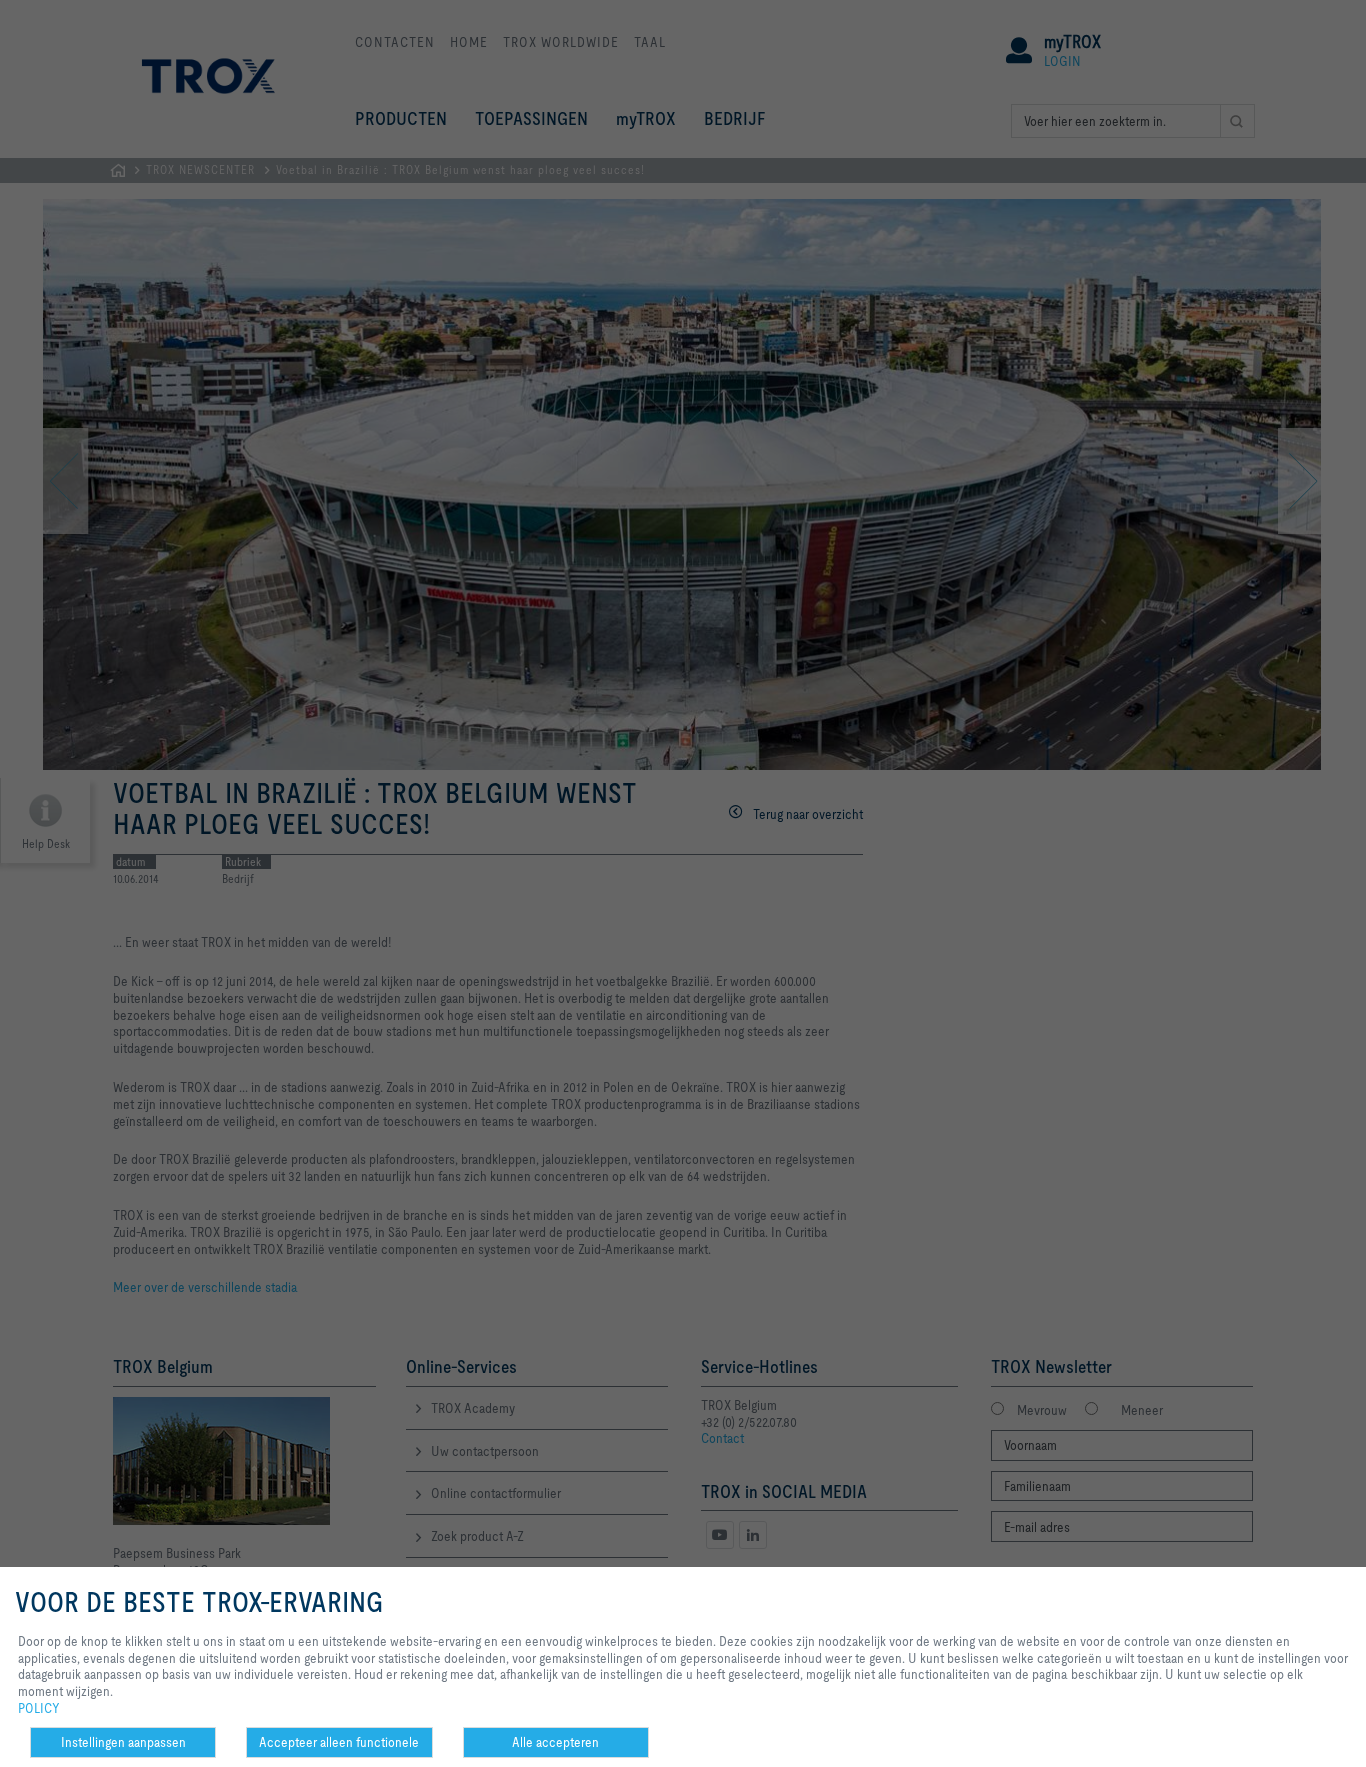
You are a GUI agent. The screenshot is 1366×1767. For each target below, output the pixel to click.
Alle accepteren (555, 1742)
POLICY (39, 1708)
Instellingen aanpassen (123, 1742)
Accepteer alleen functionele (339, 1742)
